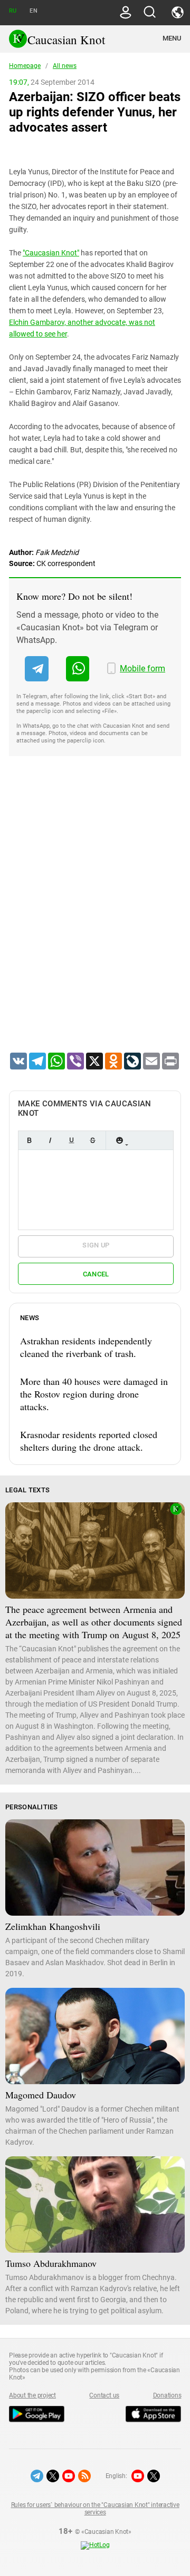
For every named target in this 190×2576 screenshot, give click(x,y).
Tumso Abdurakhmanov (51, 2263)
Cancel (96, 1274)
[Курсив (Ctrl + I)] (50, 1140)
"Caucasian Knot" (51, 253)
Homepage (25, 66)
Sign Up (96, 1245)
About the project (32, 2395)
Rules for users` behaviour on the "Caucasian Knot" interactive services (95, 2509)
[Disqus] (95, 918)
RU (13, 11)
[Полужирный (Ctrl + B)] (29, 1140)
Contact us (104, 2395)
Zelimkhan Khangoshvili (53, 1926)
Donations (167, 2395)
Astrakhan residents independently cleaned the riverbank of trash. (86, 1347)
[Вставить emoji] (119, 1140)
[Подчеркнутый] (71, 1140)
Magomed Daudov (41, 2095)
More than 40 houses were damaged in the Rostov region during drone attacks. (94, 1394)
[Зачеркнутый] (92, 1140)
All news (65, 66)
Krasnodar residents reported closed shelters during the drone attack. (89, 1441)
